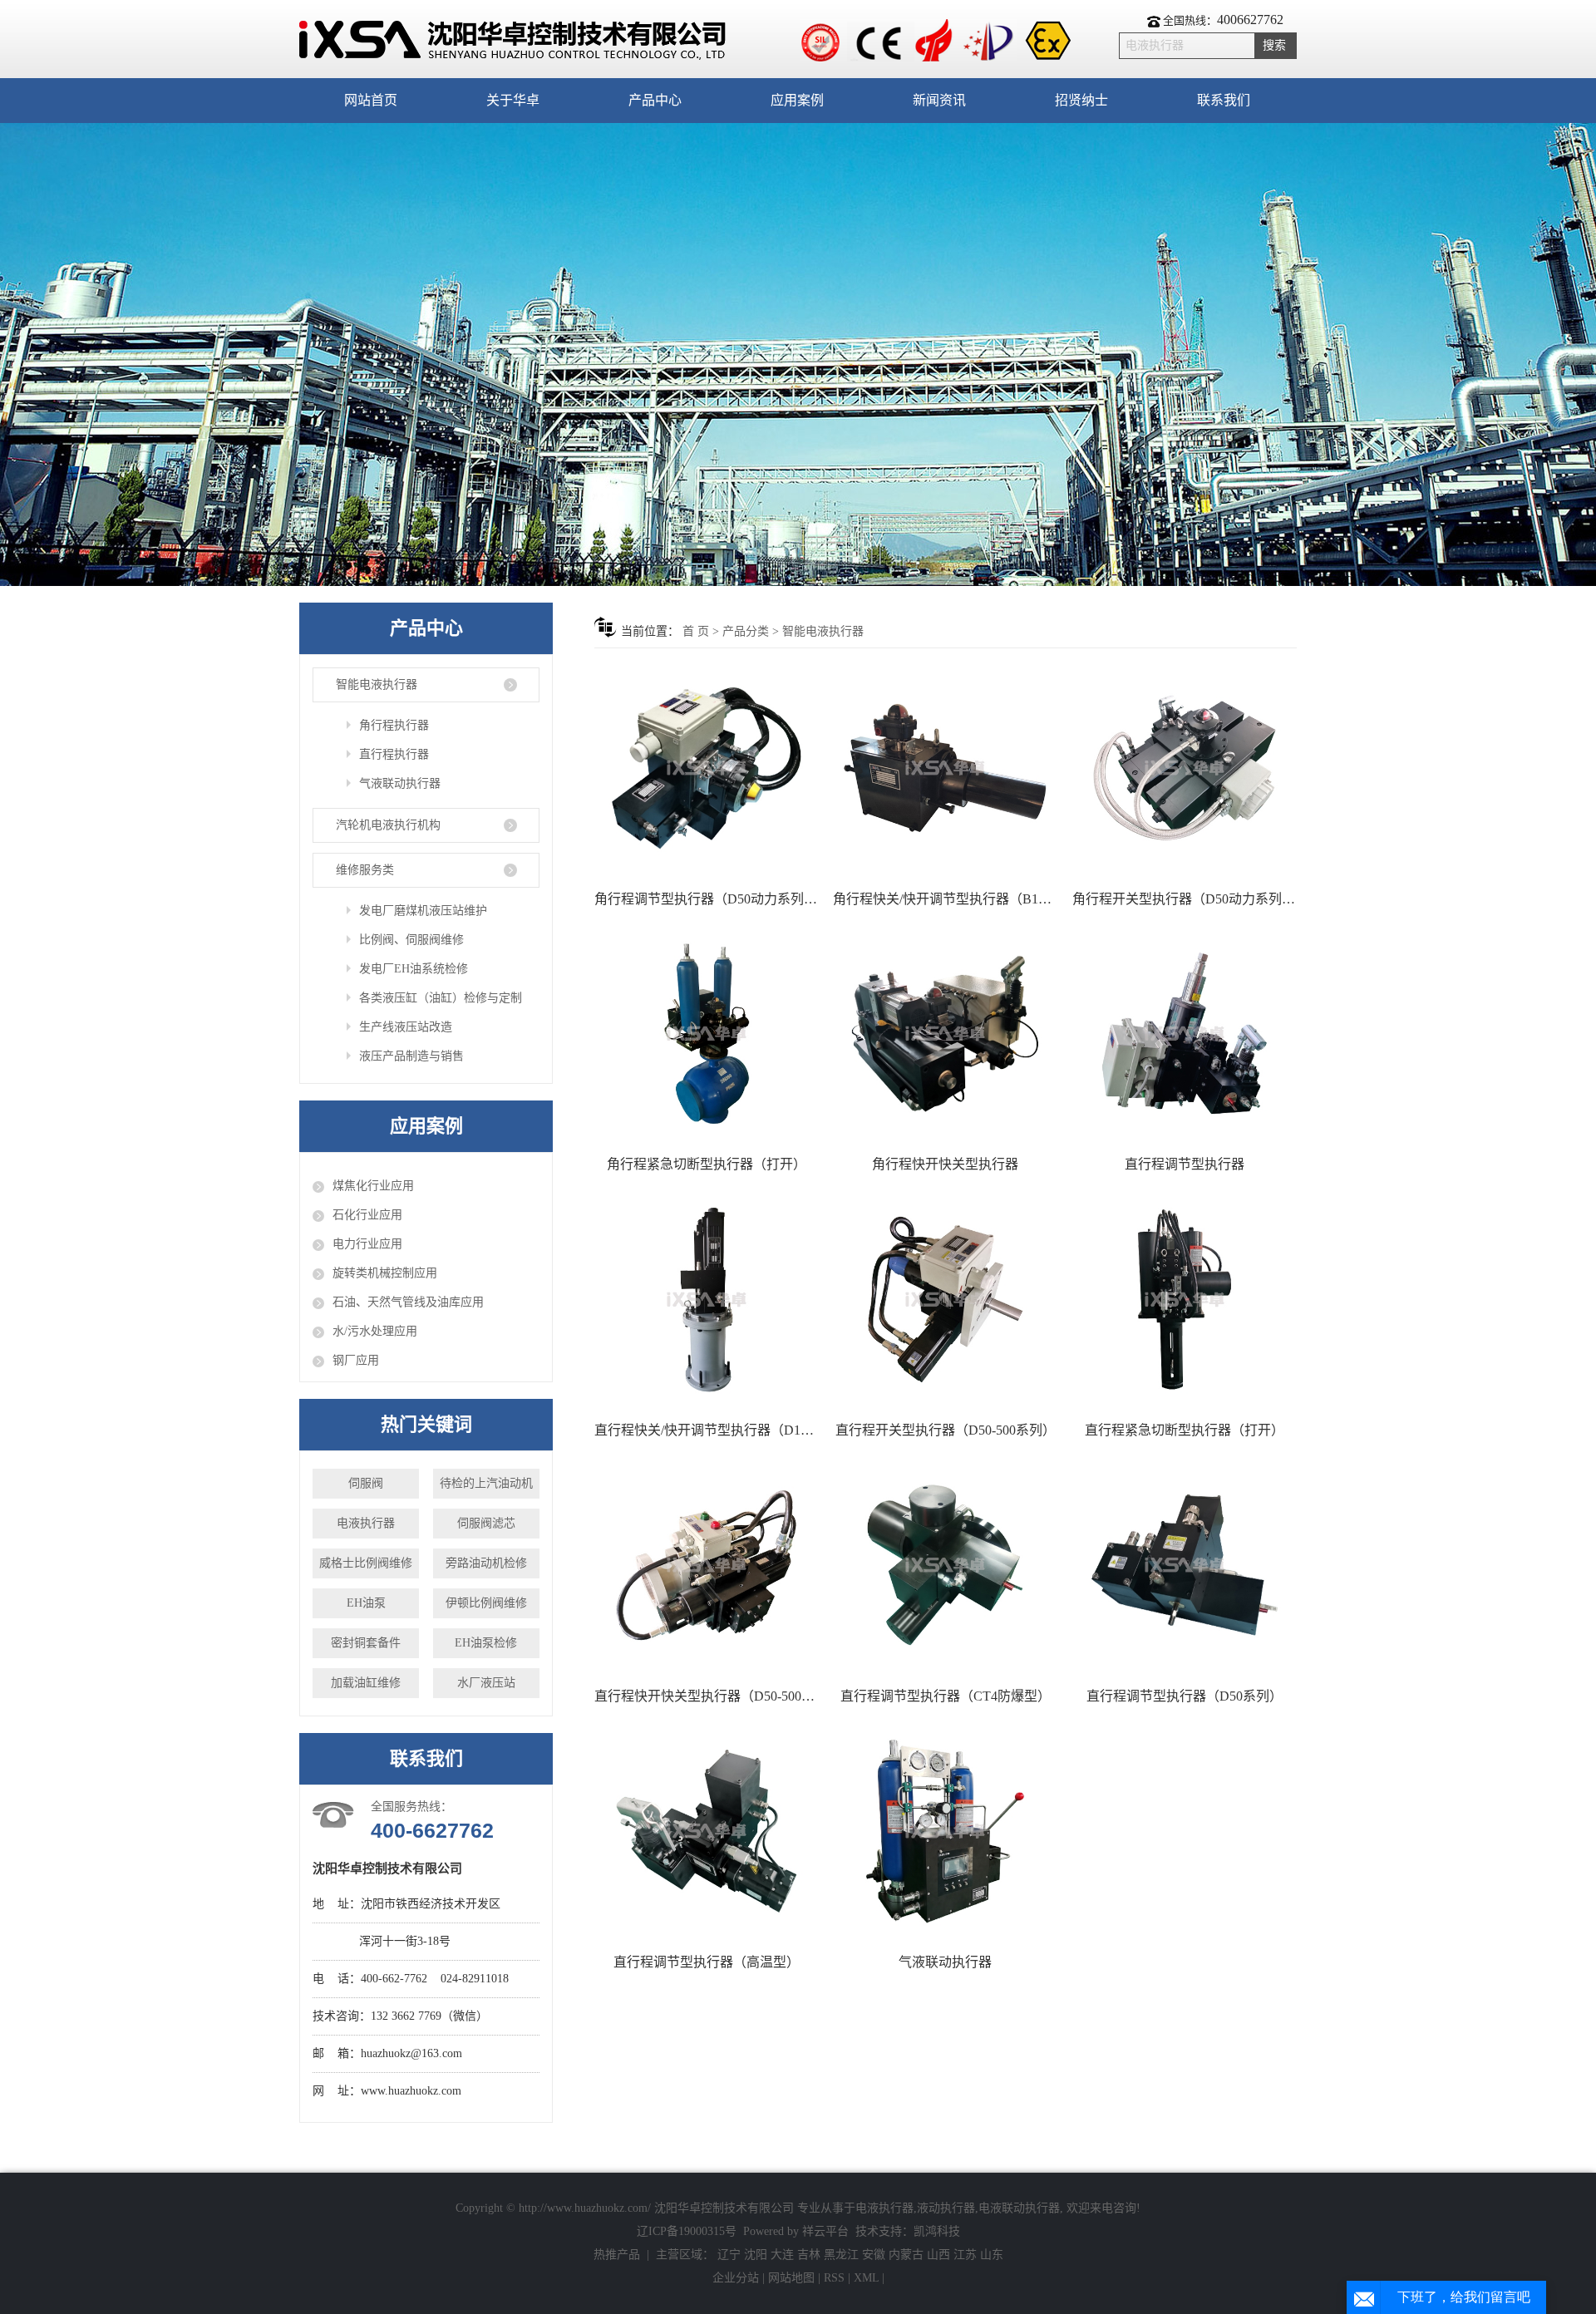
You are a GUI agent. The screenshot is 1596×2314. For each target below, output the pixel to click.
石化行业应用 (367, 1215)
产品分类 (746, 631)
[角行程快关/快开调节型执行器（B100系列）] (945, 768)
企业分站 (736, 2278)
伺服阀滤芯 (486, 1523)
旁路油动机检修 (486, 1563)
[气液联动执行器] (945, 1831)
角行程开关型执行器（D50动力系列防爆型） (1185, 899)
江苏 (965, 2255)
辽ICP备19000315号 (687, 2231)
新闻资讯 (939, 100)
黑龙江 (841, 2255)
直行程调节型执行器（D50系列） (1185, 1696)
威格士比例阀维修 (366, 1563)
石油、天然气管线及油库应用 (408, 1302)
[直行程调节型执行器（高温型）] (707, 1831)
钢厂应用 (356, 1360)
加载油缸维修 (366, 1683)
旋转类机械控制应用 (385, 1273)
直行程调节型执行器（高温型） (707, 1962)
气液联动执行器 (400, 783)
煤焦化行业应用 (373, 1186)
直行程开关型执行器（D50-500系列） (946, 1430)
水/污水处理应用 (375, 1331)
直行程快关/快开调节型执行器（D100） (707, 1430)
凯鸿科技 (937, 2231)
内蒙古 (906, 2255)
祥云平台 (825, 2231)
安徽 (874, 2255)
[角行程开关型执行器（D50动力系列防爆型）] (1185, 768)
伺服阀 (366, 1483)
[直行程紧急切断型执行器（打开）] (1185, 1300)
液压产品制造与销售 (411, 1056)
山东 (992, 2255)
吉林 (809, 2255)
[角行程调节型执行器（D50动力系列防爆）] (707, 768)
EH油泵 (366, 1603)
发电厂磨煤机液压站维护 (423, 911)
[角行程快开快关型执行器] (945, 1034)
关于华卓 (513, 100)
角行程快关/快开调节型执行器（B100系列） (945, 899)
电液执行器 (366, 1523)
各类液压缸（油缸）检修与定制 (441, 998)
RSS (834, 2278)
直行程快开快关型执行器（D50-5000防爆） (707, 1696)
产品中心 (655, 100)
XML (866, 2278)
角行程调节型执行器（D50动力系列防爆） (707, 899)
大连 (782, 2255)
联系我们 (1224, 100)
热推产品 (617, 2255)
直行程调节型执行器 (1185, 1164)
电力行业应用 (367, 1244)
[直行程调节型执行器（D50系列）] (1185, 1565)
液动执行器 (946, 2208)
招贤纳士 (1081, 100)
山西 (938, 2255)
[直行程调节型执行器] (1185, 1034)
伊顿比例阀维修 (486, 1603)
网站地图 (793, 2278)
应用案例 (797, 100)
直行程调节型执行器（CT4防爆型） (946, 1696)
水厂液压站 (486, 1683)
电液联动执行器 (1019, 2208)
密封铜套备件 (366, 1643)
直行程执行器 (394, 754)
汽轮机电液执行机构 (388, 825)
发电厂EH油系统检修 (414, 969)
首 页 (696, 631)
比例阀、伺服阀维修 (411, 940)
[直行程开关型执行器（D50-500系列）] (945, 1300)
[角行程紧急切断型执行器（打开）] (707, 1034)
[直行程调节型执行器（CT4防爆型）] (945, 1565)
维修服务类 (365, 870)
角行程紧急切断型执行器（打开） (707, 1164)
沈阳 (756, 2255)
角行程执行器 (394, 725)
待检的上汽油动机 (486, 1483)
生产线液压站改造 (406, 1027)
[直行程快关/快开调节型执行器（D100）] (707, 1300)
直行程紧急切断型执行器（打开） (1185, 1430)
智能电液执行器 (377, 684)
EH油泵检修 (486, 1643)
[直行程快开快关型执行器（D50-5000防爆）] (707, 1565)
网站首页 (371, 100)
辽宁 (729, 2255)
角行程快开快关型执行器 (945, 1164)
